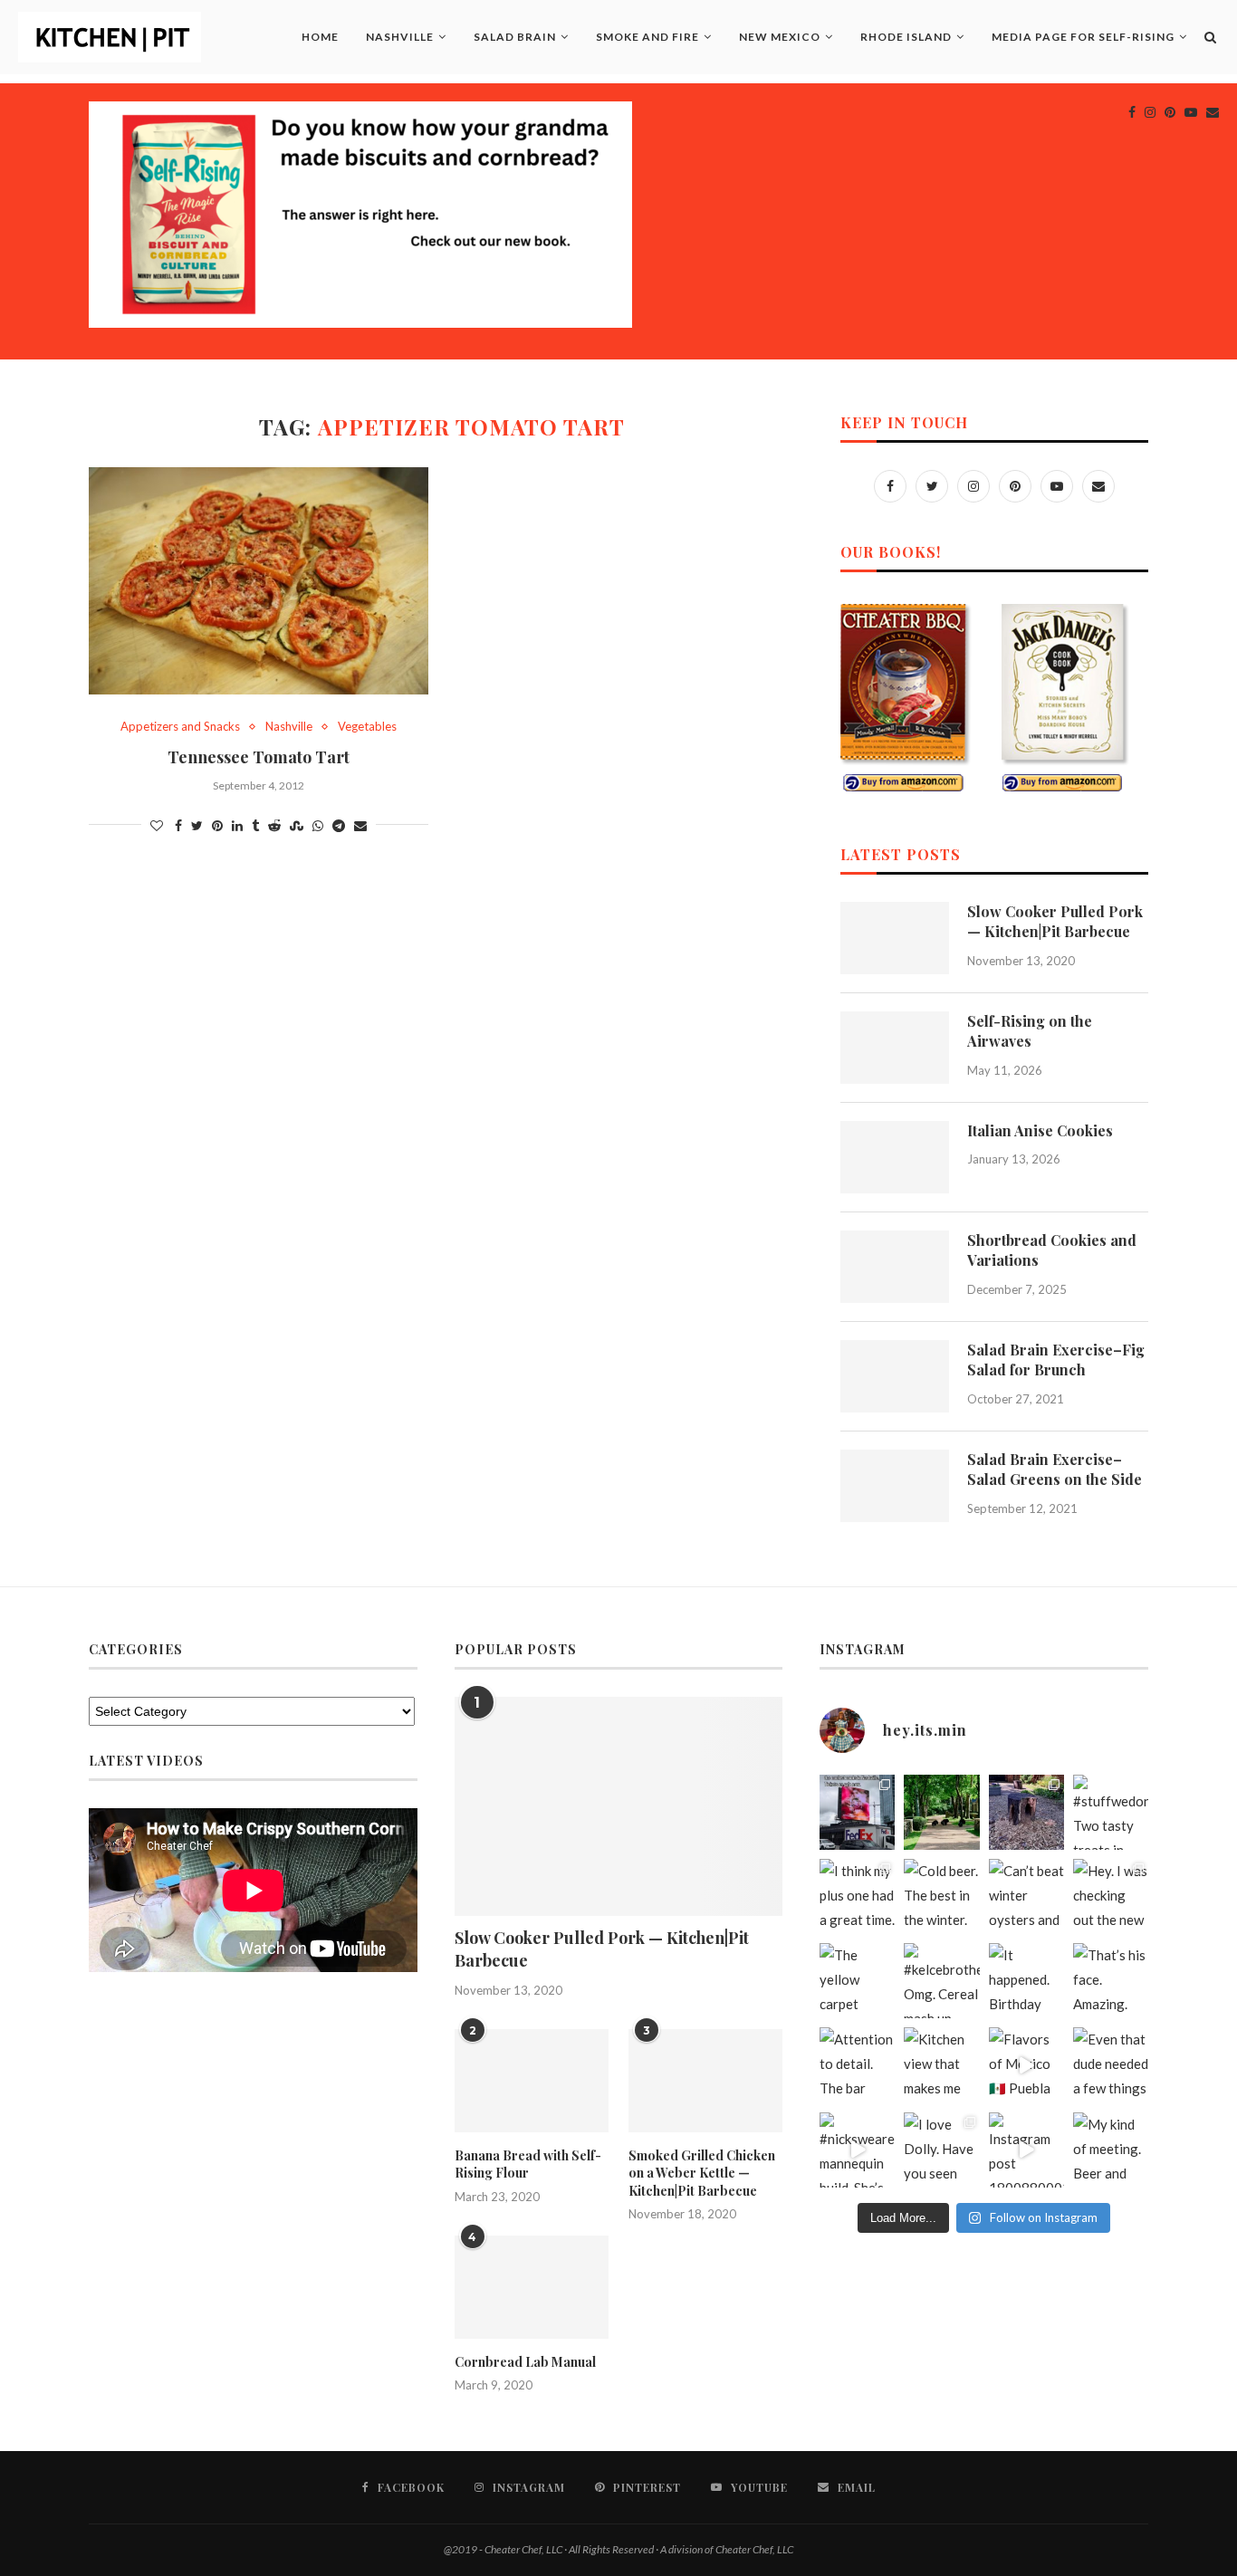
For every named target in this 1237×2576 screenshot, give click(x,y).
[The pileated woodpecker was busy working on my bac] (1026, 1812)
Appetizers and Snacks (180, 727)
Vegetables (367, 727)
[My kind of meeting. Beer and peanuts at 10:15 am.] (1111, 2150)
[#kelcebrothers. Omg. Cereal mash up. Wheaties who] (941, 1981)
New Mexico (780, 37)
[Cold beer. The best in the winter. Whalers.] (941, 1896)
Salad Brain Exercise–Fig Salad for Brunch (1056, 1360)
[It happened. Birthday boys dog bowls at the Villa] (1026, 1981)
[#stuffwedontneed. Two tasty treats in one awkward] (1111, 1812)
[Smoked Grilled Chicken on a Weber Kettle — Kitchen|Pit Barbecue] (705, 2081)
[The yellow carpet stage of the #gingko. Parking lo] (857, 1981)
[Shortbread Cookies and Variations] (895, 1267)
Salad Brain (515, 37)
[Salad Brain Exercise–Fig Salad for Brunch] (895, 1376)
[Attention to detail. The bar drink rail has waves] (857, 2065)
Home (320, 37)
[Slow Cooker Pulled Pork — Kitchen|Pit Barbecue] (895, 938)
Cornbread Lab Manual (525, 2362)
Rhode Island (906, 37)
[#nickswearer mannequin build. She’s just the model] (857, 2150)
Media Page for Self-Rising (1083, 37)
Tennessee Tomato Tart (259, 757)
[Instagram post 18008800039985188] (1026, 2150)
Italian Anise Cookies (1040, 1130)
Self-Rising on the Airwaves (1030, 1031)
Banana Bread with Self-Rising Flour (528, 2164)
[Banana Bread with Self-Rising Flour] (532, 2081)
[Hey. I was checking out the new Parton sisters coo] (1111, 1896)
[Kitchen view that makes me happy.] (941, 2065)
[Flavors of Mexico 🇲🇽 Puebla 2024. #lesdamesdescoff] (1026, 2065)
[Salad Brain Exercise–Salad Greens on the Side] (895, 1486)
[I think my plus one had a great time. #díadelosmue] (857, 1896)
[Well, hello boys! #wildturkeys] (941, 1812)
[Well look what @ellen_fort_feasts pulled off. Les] (857, 1812)
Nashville (400, 37)
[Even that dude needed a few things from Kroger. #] (1111, 2065)
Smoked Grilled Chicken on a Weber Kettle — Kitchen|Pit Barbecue (702, 2173)
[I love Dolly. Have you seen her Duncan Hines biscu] (941, 2150)
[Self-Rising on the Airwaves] (895, 1048)
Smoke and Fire (647, 37)
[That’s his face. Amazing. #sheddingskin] (1111, 1981)
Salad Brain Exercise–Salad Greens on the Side (1055, 1469)
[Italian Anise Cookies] (895, 1157)
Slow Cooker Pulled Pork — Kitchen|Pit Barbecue (1055, 921)
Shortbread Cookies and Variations (1052, 1250)
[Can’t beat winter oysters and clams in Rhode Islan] (1026, 1896)
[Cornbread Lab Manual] (532, 2287)
